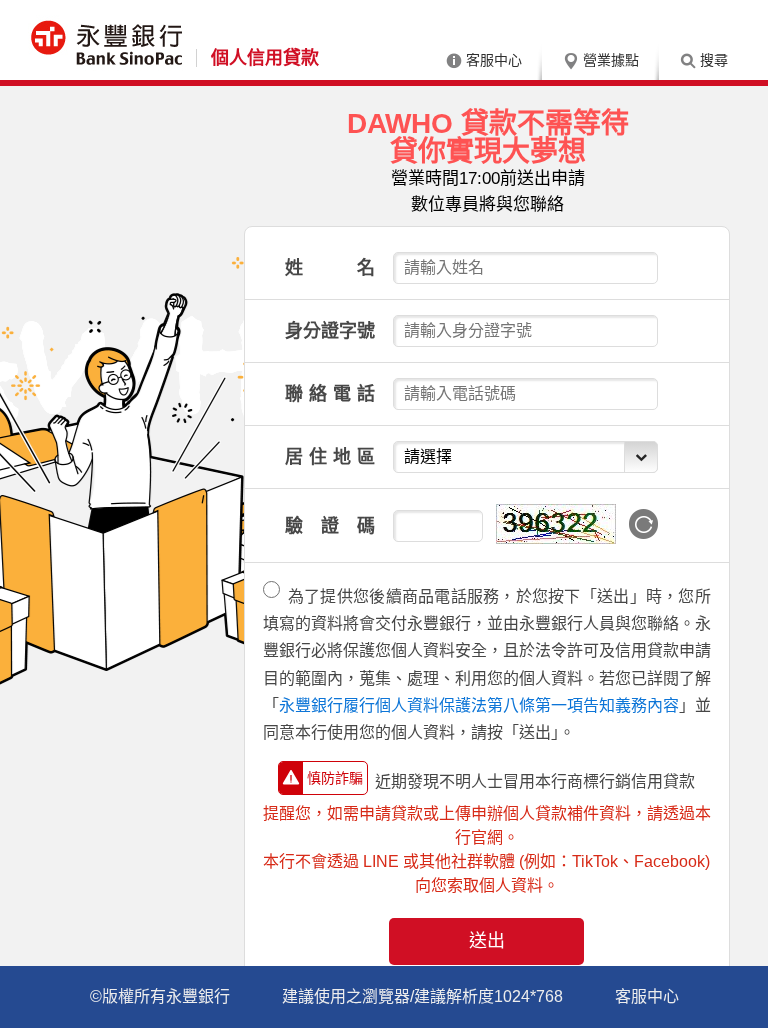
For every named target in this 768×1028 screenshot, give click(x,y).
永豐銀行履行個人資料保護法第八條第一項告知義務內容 (479, 705)
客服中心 (494, 60)
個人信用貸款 (265, 58)
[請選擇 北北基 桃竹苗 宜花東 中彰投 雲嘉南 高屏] (525, 457)
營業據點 (611, 60)
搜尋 (714, 60)
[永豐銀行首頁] (108, 46)
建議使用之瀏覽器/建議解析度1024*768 (422, 996)
